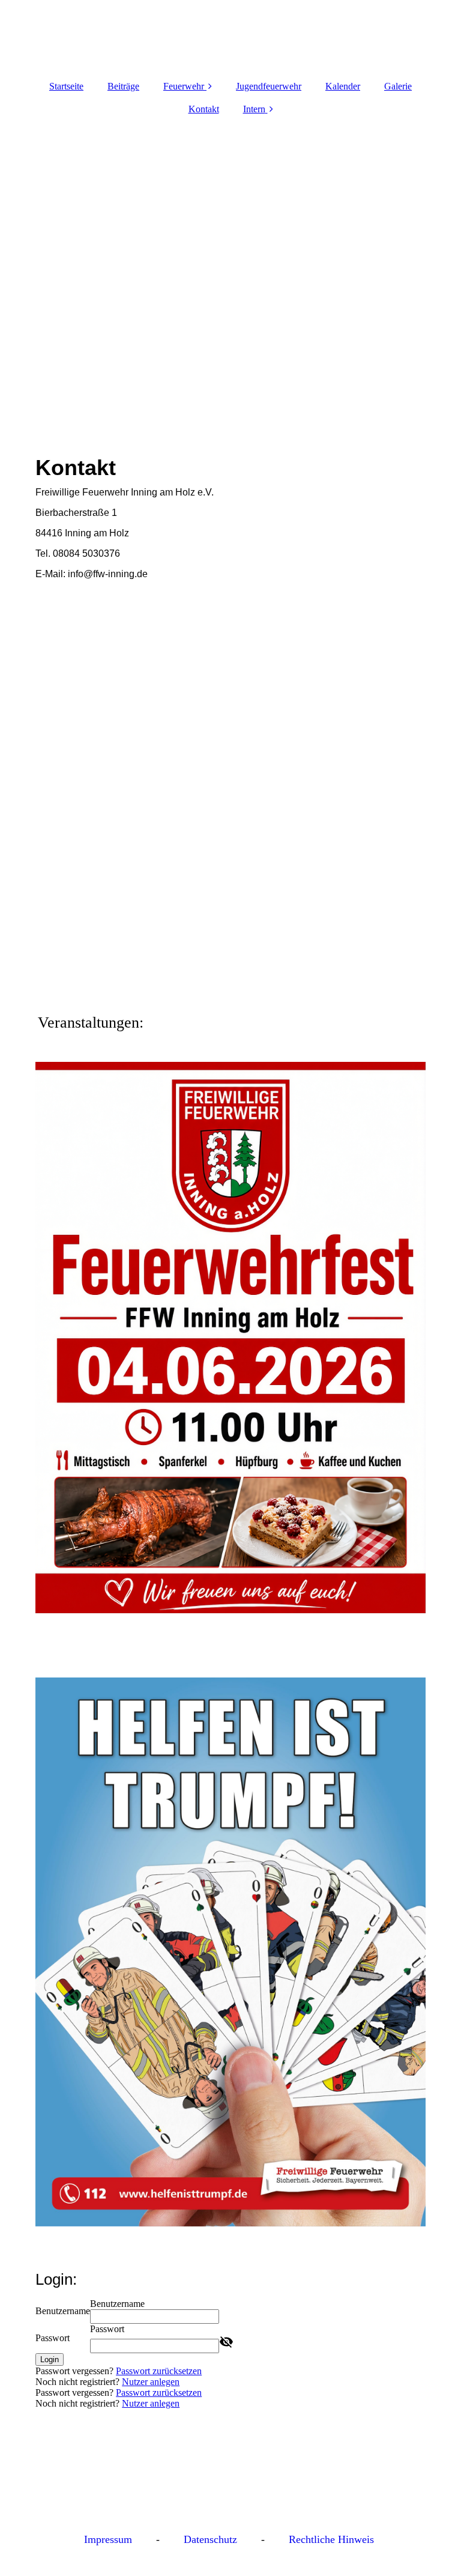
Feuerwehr (184, 86)
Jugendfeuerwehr (269, 86)
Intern (254, 109)
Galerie (398, 86)
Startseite (66, 86)
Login (50, 2359)
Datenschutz (210, 2539)
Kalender (343, 86)
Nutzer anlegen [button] (151, 2382)
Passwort (53, 2338)
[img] (230, 271)
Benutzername (63, 2311)
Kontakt (204, 109)
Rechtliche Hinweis (331, 2539)
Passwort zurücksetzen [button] (159, 2371)
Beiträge (123, 86)
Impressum (108, 2539)
